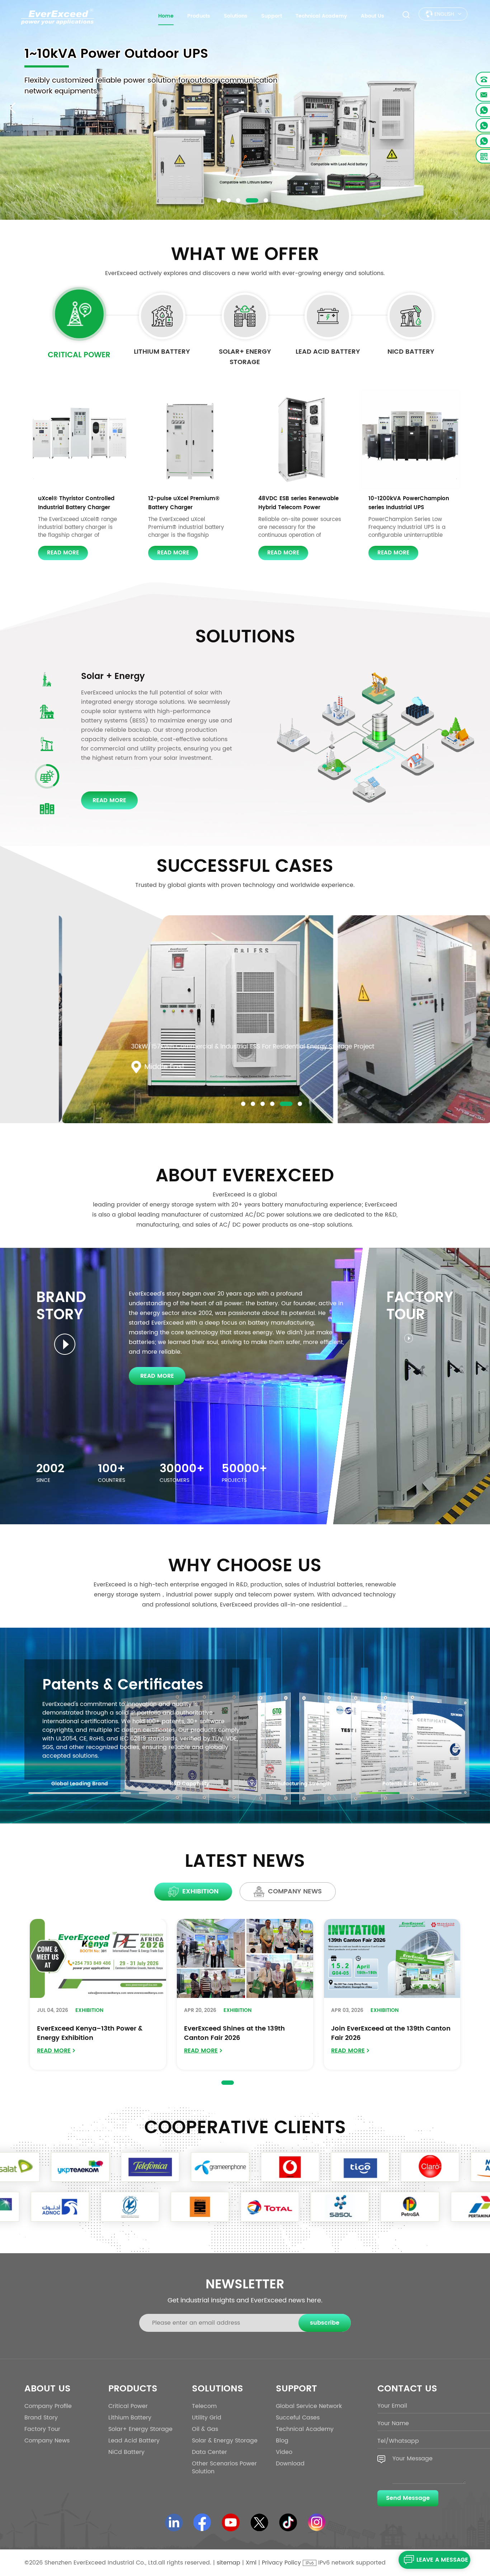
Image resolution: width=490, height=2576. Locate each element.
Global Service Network (309, 2406)
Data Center (108, 676)
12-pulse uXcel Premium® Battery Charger (184, 503)
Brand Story (41, 2418)
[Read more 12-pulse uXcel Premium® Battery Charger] (190, 440)
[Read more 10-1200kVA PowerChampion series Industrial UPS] (410, 440)
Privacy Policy (281, 2563)
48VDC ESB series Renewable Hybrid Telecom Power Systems (298, 503)
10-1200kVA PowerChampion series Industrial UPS (409, 503)
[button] (219, 200)
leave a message (442, 2560)
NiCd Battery (411, 352)
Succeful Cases (298, 2418)
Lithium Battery (162, 352)
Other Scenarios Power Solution (224, 2468)
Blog (282, 2441)
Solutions (236, 16)
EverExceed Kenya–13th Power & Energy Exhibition (90, 2033)
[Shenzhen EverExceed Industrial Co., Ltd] (57, 17)
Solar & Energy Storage (225, 2441)
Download (290, 2464)
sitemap (228, 2563)
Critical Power (79, 355)
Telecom (204, 2406)
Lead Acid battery (328, 352)
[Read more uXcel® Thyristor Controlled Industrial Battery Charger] (80, 440)
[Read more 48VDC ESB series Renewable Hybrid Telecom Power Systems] (300, 440)
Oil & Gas (205, 2429)
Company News (47, 2441)
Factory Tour (42, 2429)
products (199, 16)
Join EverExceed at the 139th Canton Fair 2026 (391, 2033)
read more (63, 553)
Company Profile (48, 2406)
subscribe (325, 2323)
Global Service (96, 1685)
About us (373, 16)
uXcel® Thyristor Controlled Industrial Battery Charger (76, 503)
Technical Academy (321, 16)
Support (272, 16)
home (166, 16)
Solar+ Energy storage (245, 357)
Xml (251, 2563)
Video (284, 2452)
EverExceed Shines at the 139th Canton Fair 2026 (234, 2033)
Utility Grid (207, 2418)
